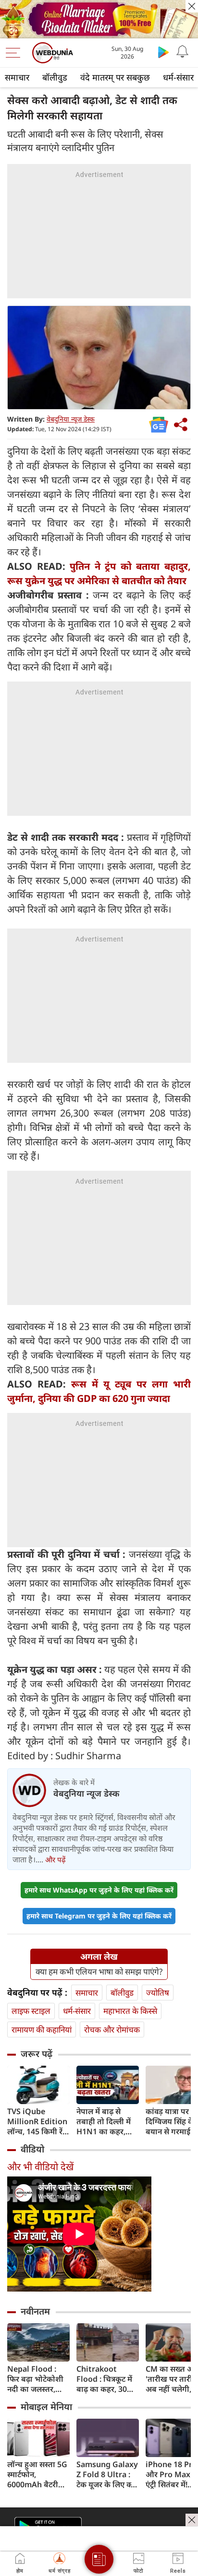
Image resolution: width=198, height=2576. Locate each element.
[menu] (15, 53)
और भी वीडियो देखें (40, 2167)
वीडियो (32, 2149)
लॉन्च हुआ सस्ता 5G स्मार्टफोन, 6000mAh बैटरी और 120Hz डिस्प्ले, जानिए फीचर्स (37, 2475)
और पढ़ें (55, 1859)
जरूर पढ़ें (37, 2054)
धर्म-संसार (77, 2011)
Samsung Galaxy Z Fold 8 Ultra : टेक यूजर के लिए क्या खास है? (107, 2475)
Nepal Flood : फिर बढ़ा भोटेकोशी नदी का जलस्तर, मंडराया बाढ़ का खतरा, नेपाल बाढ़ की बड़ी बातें (38, 2379)
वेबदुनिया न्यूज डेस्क (71, 419)
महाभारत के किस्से (130, 2011)
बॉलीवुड (55, 77)
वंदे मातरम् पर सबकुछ (115, 77)
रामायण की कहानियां (42, 2029)
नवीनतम (35, 2311)
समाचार (17, 77)
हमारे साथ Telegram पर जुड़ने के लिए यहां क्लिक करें (99, 1916)
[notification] (183, 52)
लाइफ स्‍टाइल (31, 2011)
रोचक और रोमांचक (112, 2029)
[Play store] (163, 52)
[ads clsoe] (192, 2520)
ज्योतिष (158, 1993)
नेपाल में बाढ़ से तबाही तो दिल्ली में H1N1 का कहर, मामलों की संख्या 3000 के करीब (104, 2122)
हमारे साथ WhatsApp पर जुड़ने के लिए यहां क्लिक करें (99, 1890)
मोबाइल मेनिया (46, 2407)
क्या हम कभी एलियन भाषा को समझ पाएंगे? (99, 1972)
